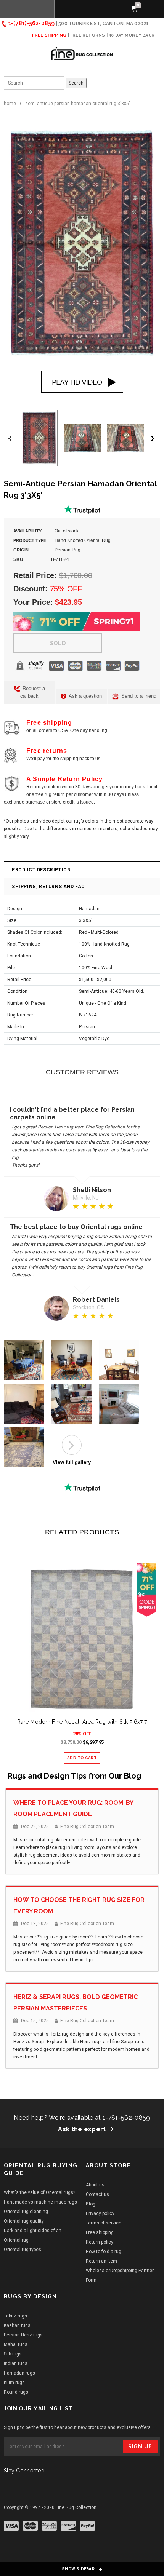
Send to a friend (138, 696)
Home (10, 104)
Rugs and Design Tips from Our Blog (74, 1776)
